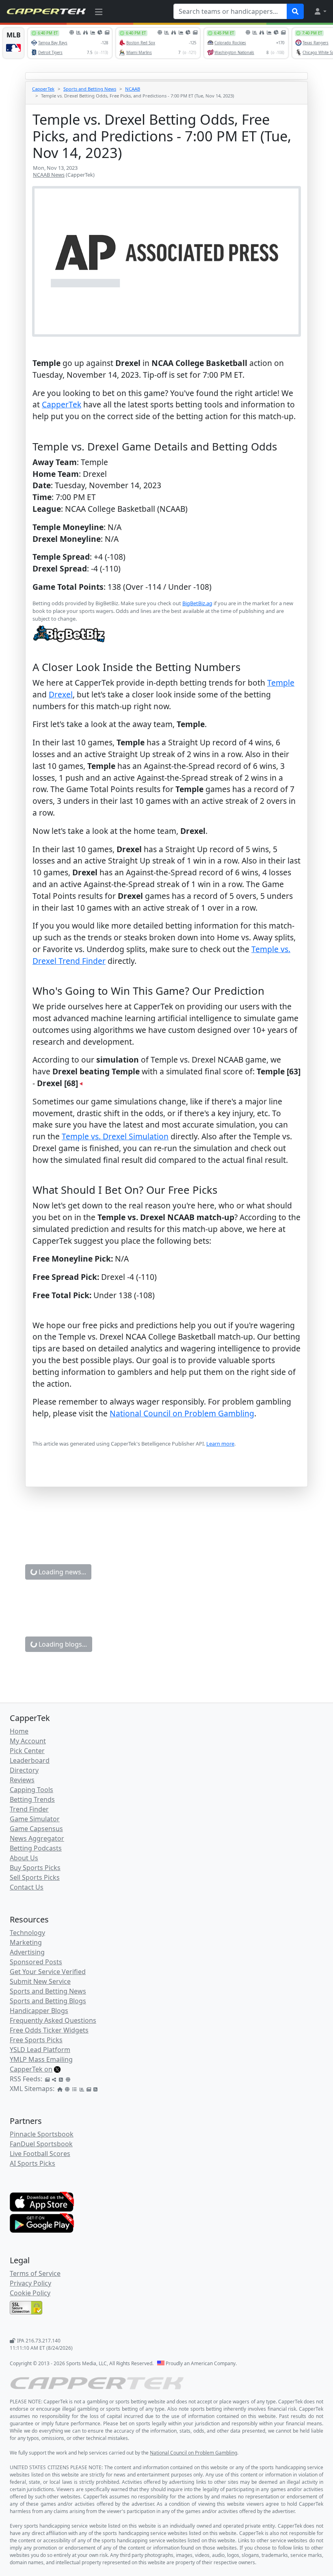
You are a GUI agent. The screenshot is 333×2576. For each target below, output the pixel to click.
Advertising (27, 1952)
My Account (28, 1741)
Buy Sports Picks (35, 1868)
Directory (24, 1770)
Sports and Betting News (90, 89)
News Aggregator (37, 1838)
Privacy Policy (30, 2283)
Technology (27, 1933)
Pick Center (27, 1751)
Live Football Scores (40, 2154)
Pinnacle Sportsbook (42, 2134)
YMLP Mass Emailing (41, 2059)
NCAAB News (49, 175)
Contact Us (27, 1887)
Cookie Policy (30, 2293)
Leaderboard (30, 1760)
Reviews (22, 1780)
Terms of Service (35, 2273)
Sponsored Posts (36, 1962)
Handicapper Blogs (39, 2011)
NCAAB (133, 89)
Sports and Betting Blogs (48, 2001)
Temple (281, 683)
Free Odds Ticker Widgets (49, 2030)
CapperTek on (31, 2069)
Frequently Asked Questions (53, 2020)
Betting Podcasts (36, 1848)
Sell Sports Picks (35, 1877)
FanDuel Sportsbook (41, 2144)
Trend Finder (29, 1809)
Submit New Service (40, 1981)
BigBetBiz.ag (197, 603)
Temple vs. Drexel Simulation (115, 1136)
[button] (320, 11)
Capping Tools (31, 1790)
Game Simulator (35, 1819)
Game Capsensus (36, 1829)
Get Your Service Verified (48, 1972)
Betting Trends (32, 1799)
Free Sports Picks (36, 2040)
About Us (24, 1858)
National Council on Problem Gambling (182, 1413)
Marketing (26, 1942)
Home (19, 1731)
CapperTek (43, 89)
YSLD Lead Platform (40, 2050)
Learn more (220, 1444)
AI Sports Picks (32, 2163)
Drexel (61, 694)
